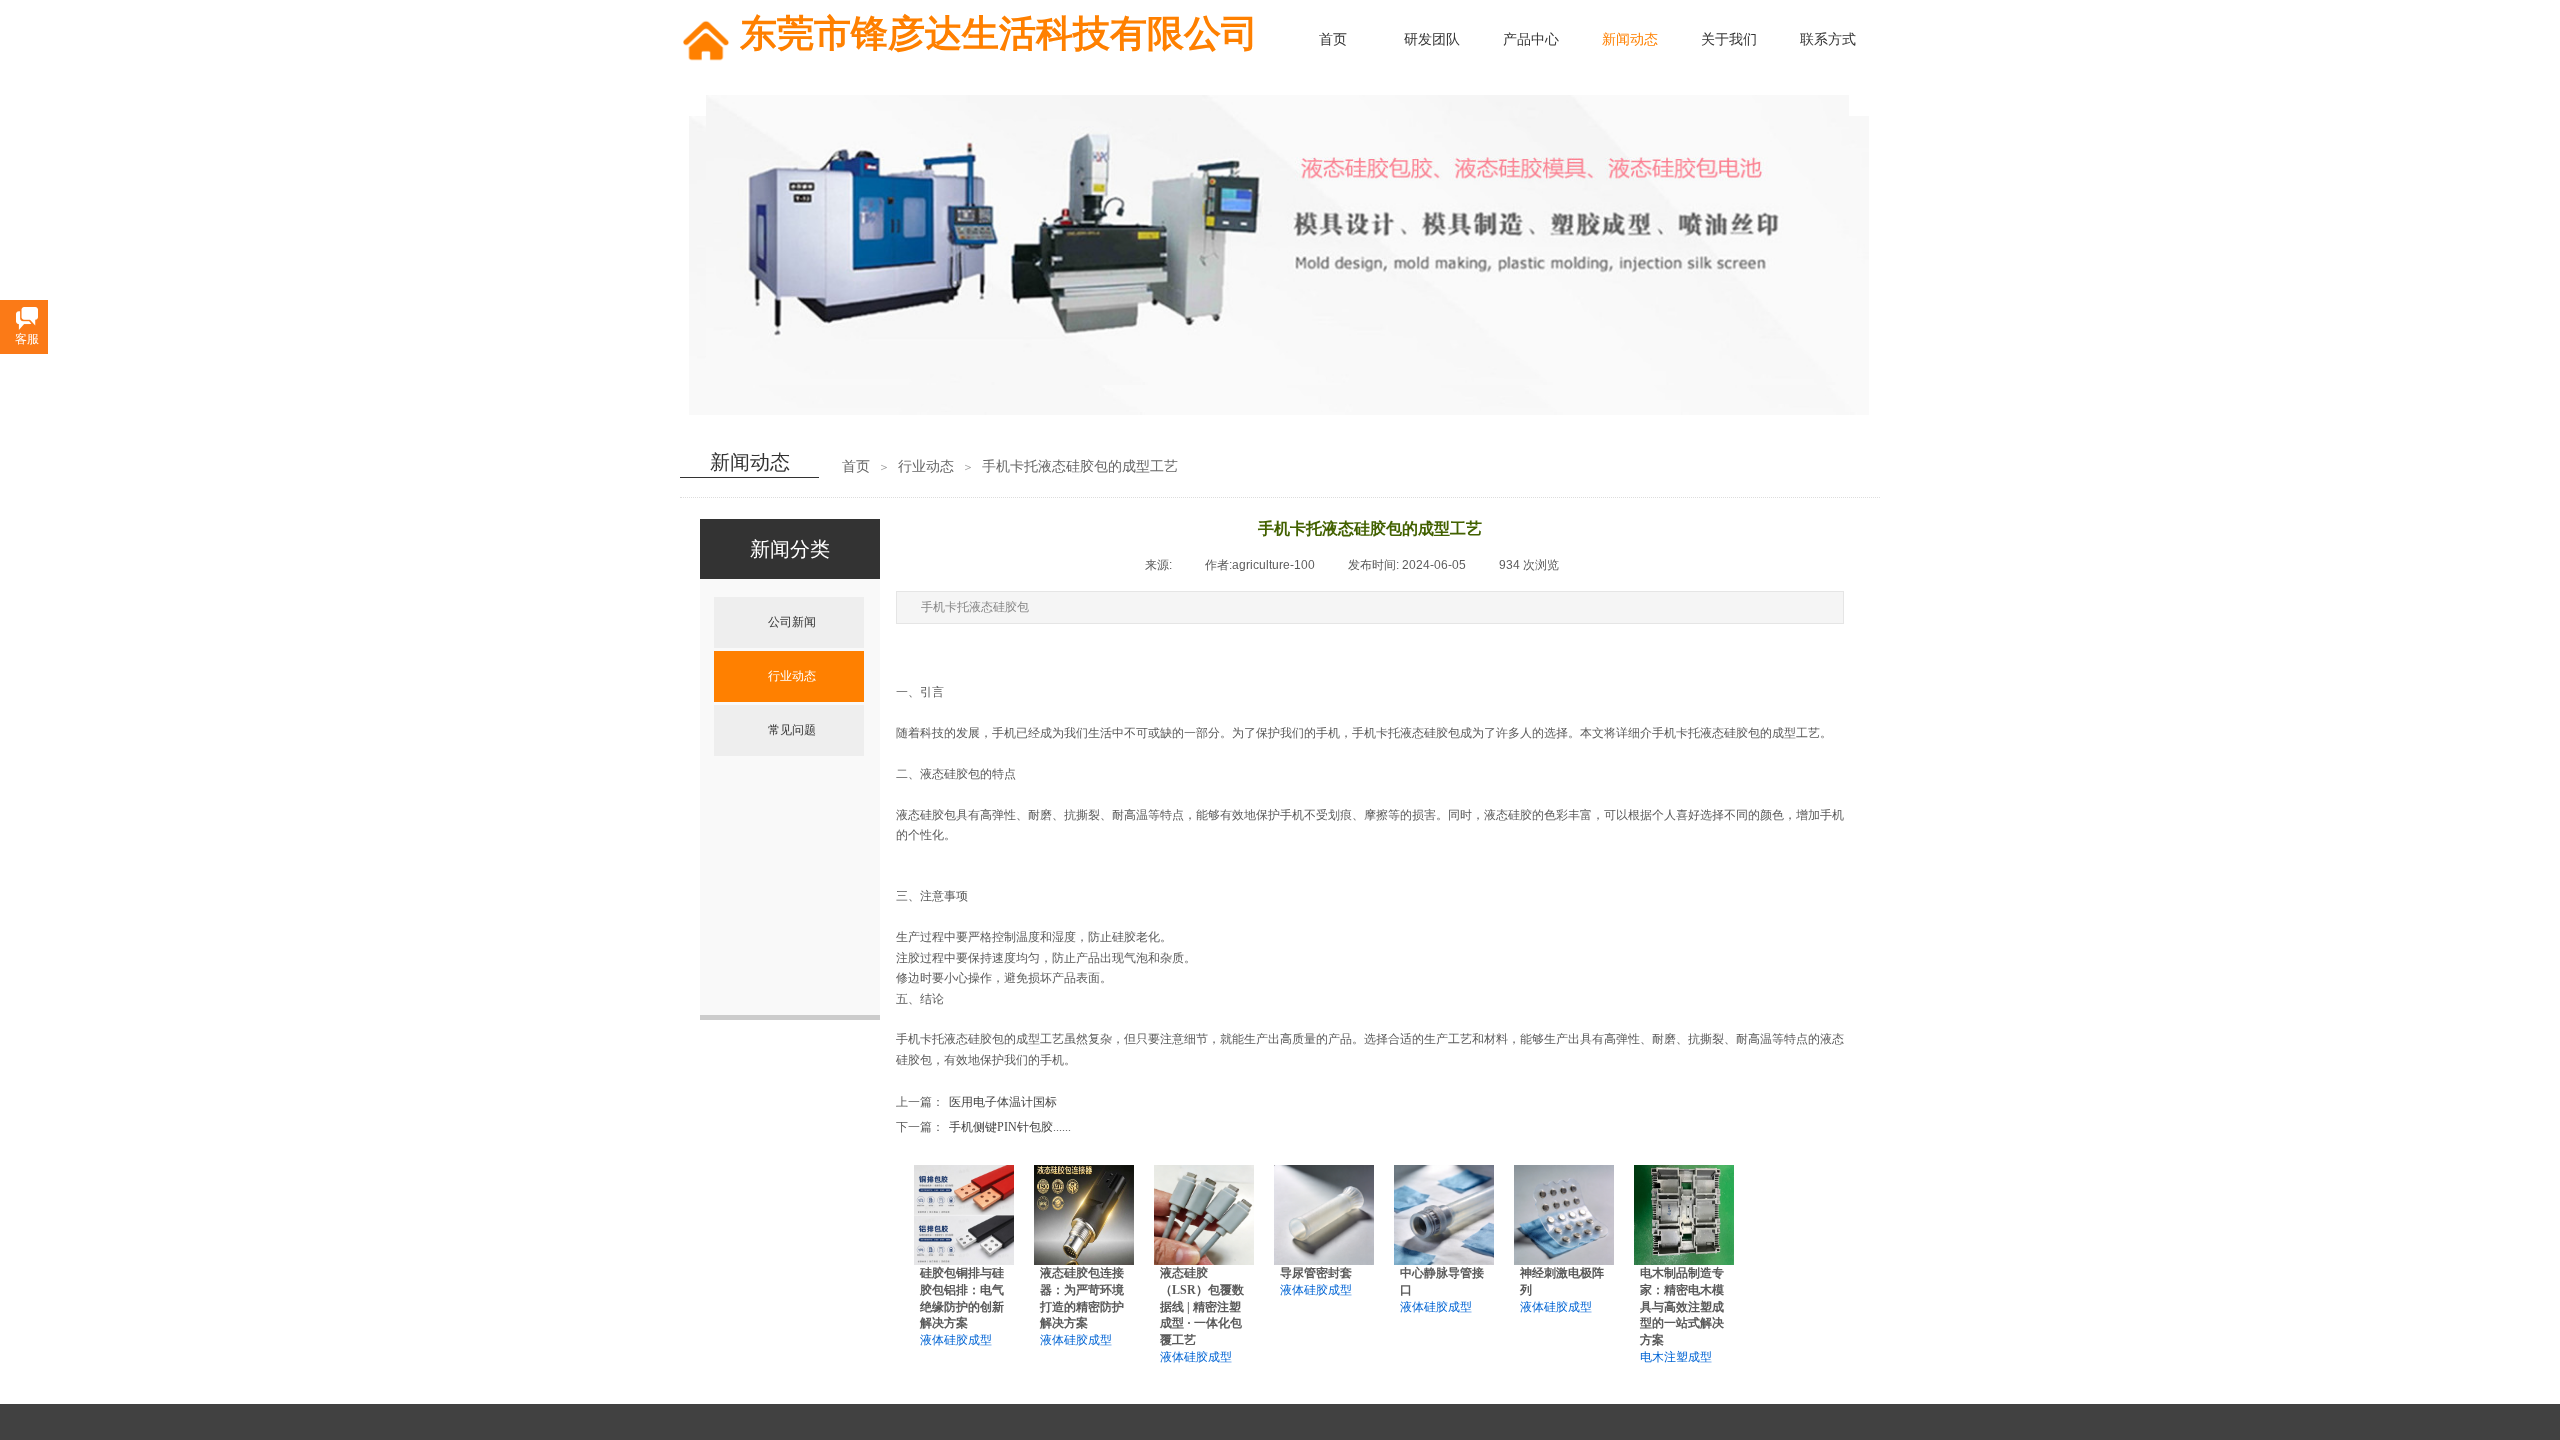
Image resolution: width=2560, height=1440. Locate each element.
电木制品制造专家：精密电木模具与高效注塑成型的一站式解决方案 (1682, 1306)
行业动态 (926, 466)
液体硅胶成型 (956, 1340)
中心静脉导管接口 (1442, 1281)
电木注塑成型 (1676, 1357)
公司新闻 (792, 622)
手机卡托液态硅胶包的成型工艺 (1080, 466)
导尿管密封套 (1316, 1273)
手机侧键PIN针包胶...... (983, 1127)
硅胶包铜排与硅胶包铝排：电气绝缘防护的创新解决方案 (962, 1298)
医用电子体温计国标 (976, 1102)
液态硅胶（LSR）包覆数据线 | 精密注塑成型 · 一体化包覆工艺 (1202, 1306)
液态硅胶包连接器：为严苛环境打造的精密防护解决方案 (1082, 1298)
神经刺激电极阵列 (1562, 1281)
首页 (856, 466)
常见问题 (792, 730)
